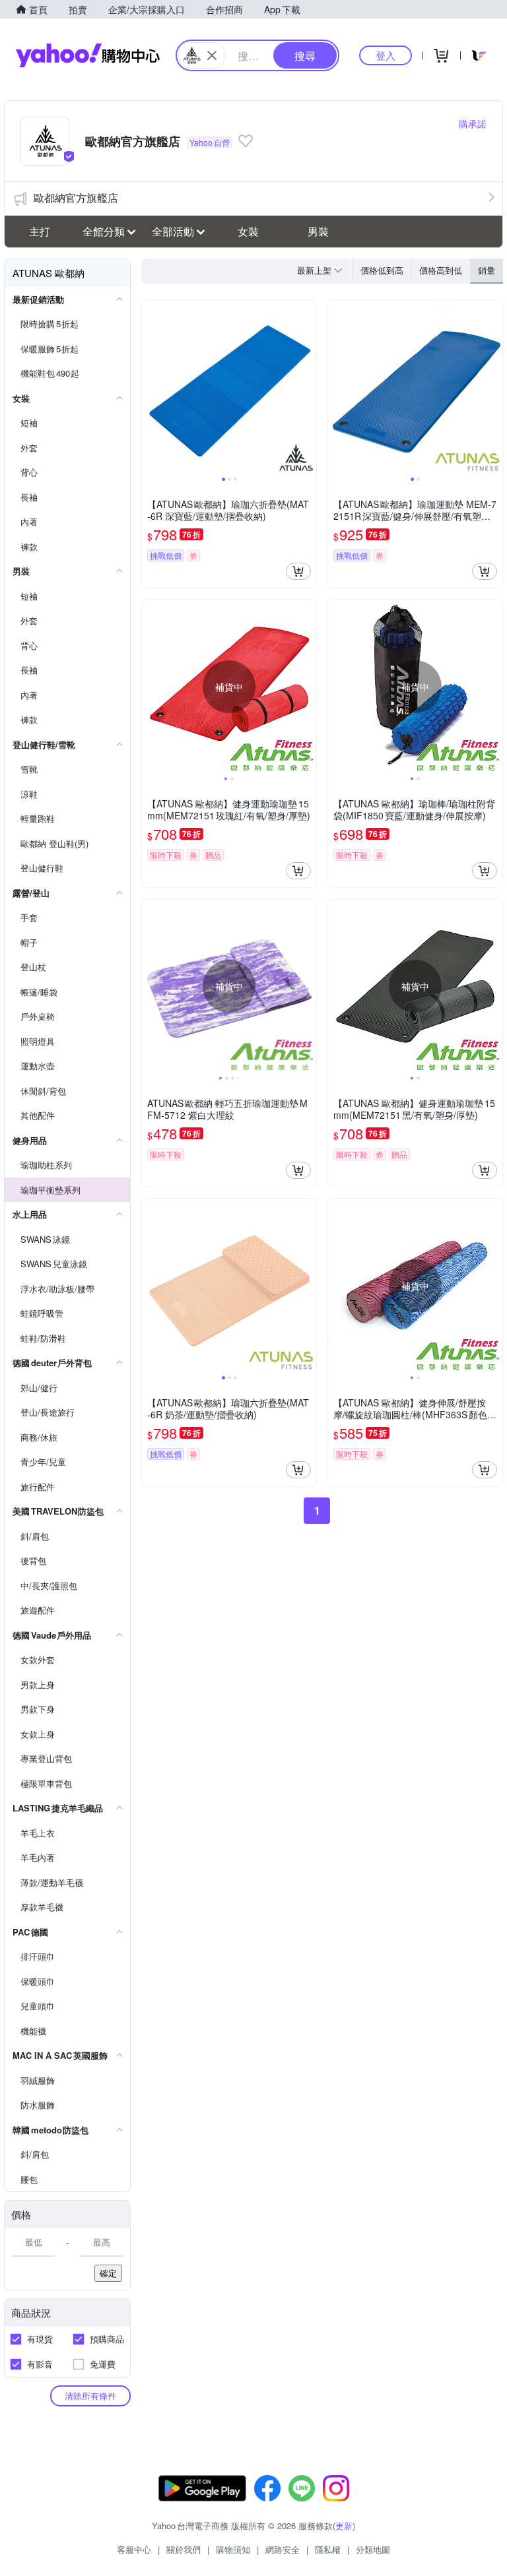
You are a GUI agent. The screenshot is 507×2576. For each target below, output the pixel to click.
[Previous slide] (151, 387)
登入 (386, 55)
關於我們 (184, 2549)
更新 (344, 2526)
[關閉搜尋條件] (212, 55)
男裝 (318, 231)
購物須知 (233, 2549)
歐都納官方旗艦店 (76, 198)
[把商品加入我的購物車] (298, 571)
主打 (40, 231)
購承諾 (473, 123)
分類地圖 (373, 2549)
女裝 (248, 231)
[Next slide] (308, 387)
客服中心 (134, 2549)
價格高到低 (441, 270)
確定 (108, 2273)
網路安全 (283, 2549)
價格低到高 (382, 270)
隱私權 (328, 2549)
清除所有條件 (90, 2396)
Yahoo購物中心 (88, 55)
